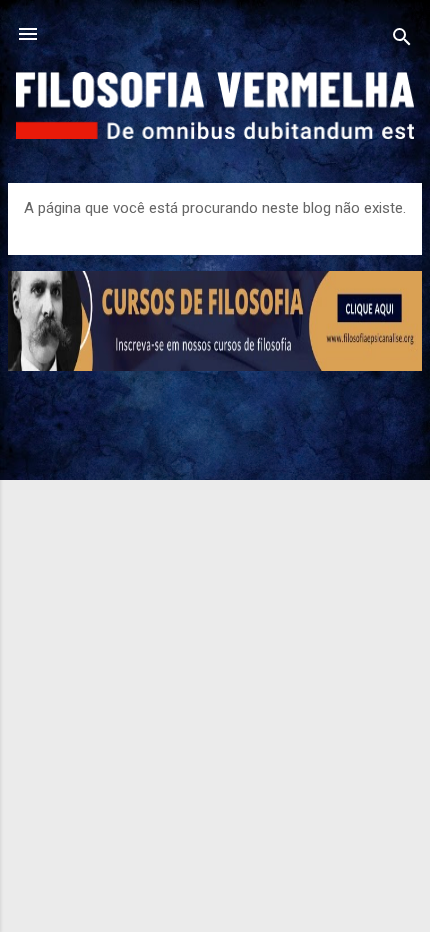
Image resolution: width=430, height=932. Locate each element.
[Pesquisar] (402, 40)
